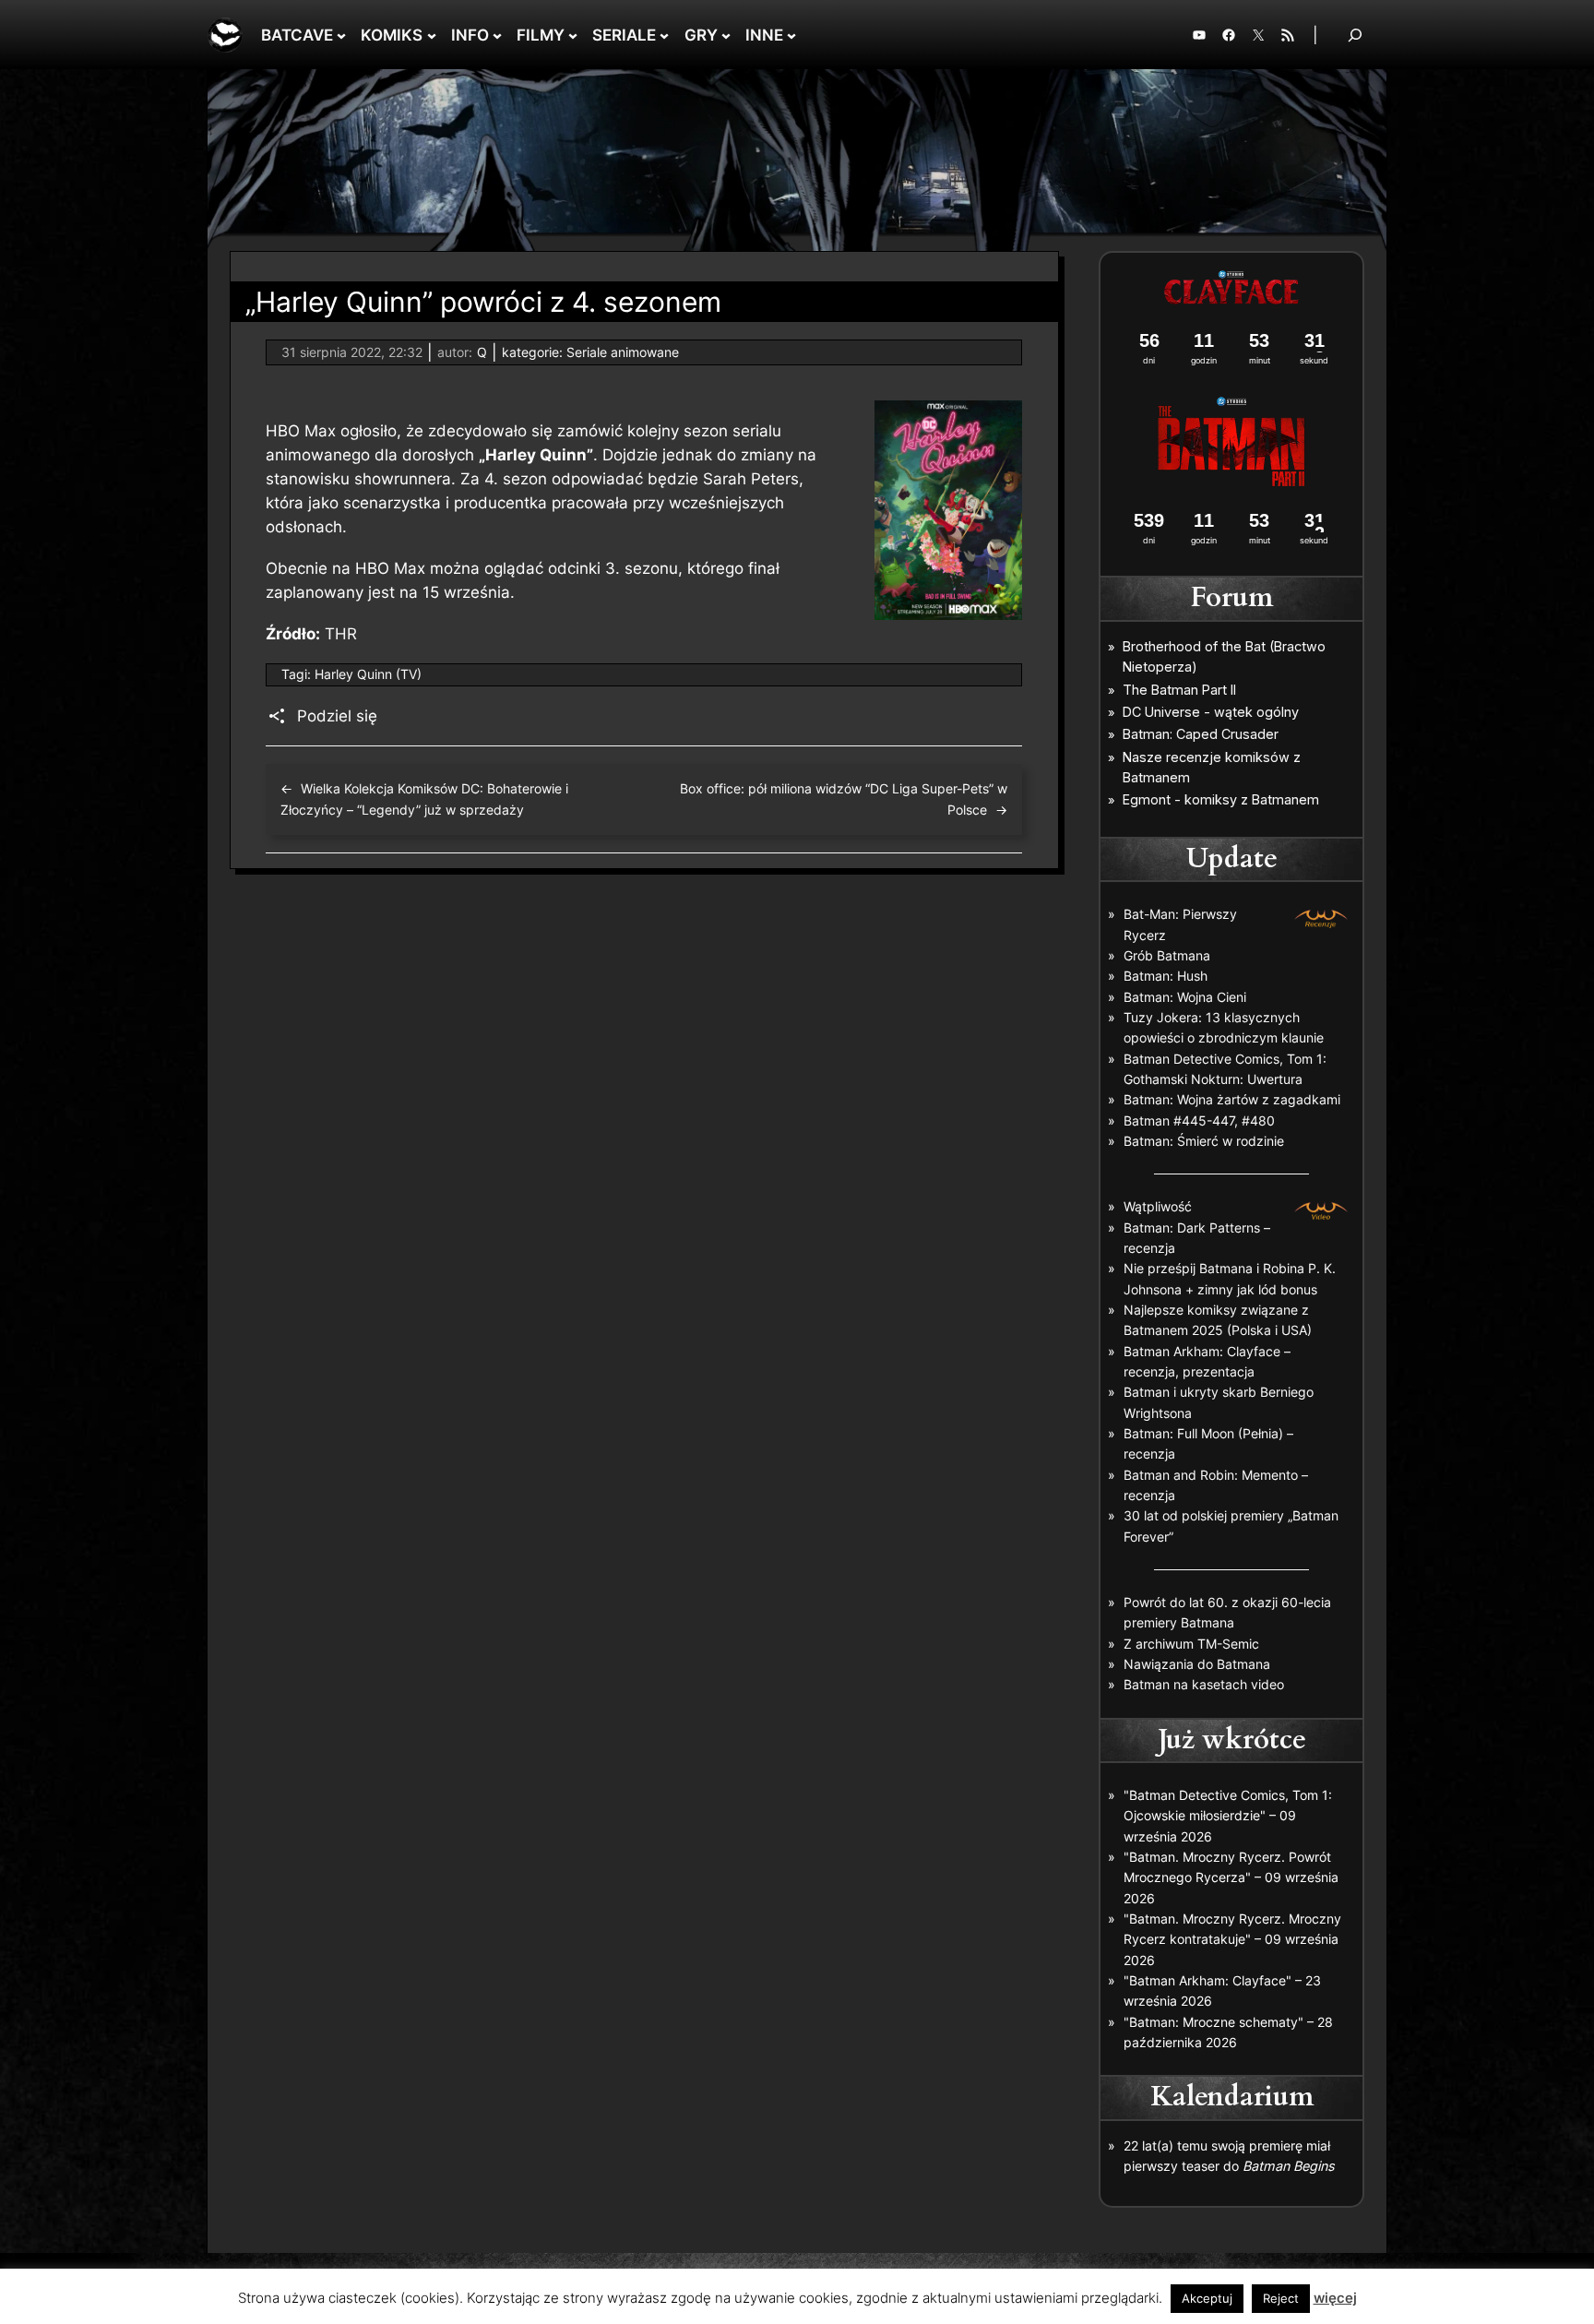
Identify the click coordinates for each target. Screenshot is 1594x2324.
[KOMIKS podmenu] (432, 35)
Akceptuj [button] (1207, 2298)
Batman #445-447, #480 (1199, 1120)
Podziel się (337, 716)
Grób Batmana (1167, 955)
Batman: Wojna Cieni (1185, 997)
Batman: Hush (1166, 976)
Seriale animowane (623, 352)
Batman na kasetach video (1204, 1684)
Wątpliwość (1158, 1206)
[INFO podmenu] (497, 35)
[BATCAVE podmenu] (341, 35)
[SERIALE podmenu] (664, 35)
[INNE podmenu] (791, 35)
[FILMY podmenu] (573, 35)
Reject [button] (1281, 2298)
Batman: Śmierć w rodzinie (1204, 1141)
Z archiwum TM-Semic (1191, 1644)
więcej (1335, 2298)
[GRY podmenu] (726, 35)
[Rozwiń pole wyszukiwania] (1355, 35)
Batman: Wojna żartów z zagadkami (1232, 1099)
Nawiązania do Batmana (1197, 1664)
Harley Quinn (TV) (368, 674)
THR (341, 634)
